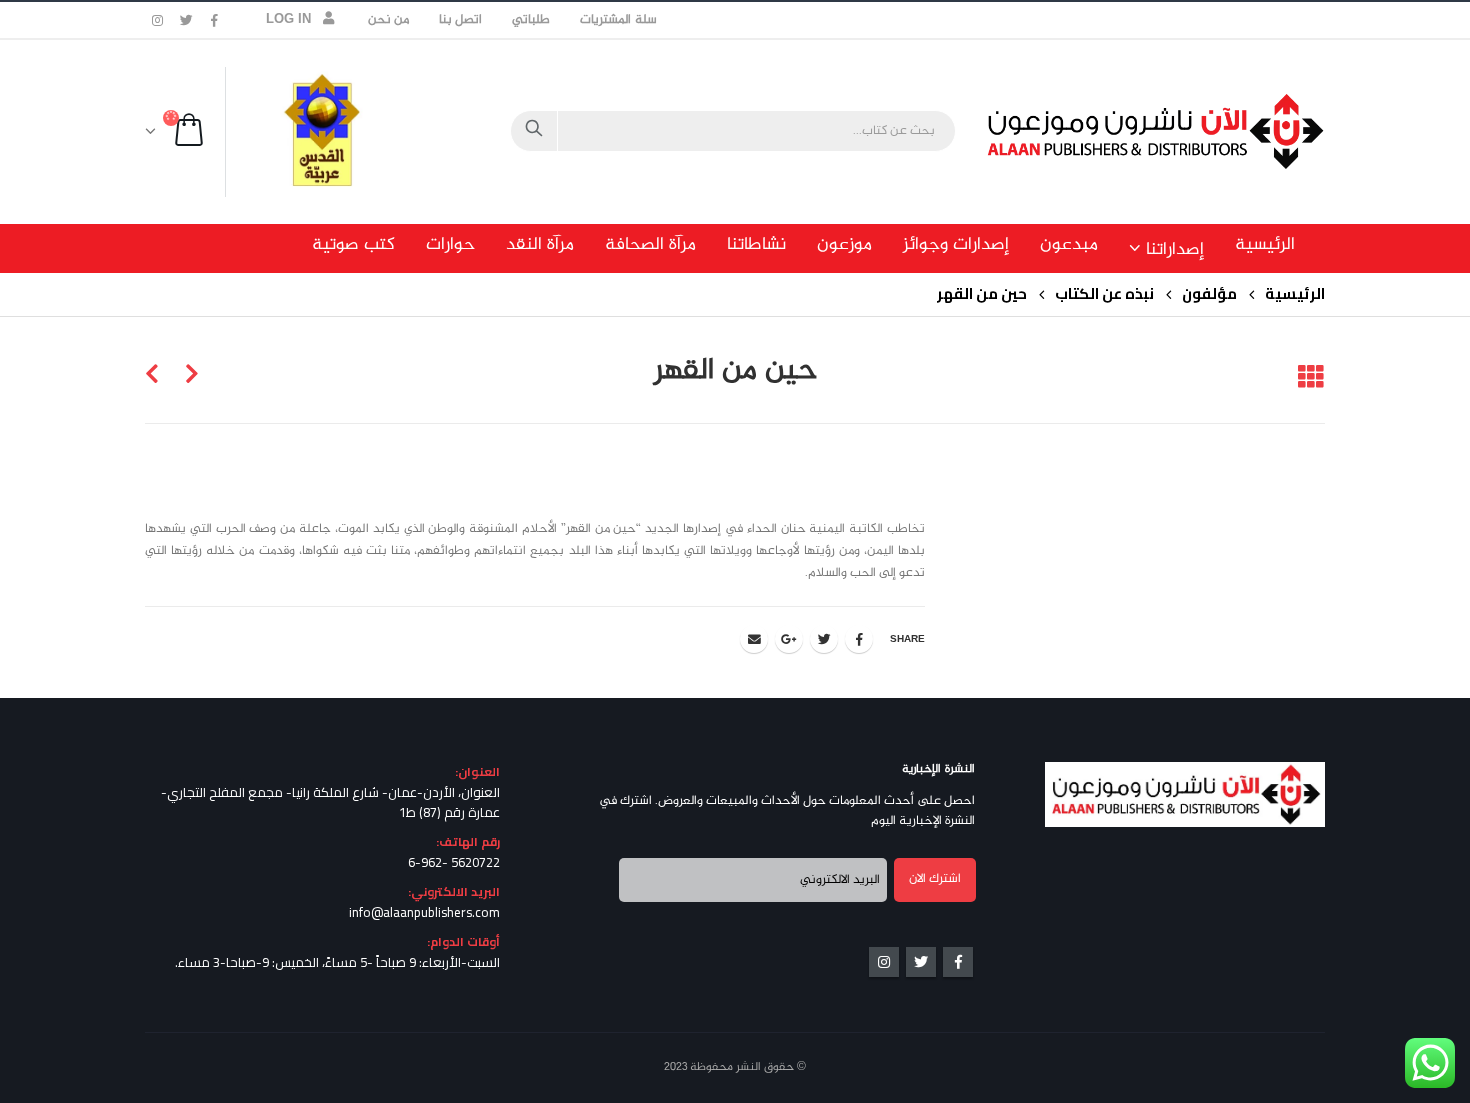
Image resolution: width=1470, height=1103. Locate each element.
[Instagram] (158, 20)
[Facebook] (215, 20)
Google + (789, 639)
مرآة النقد (540, 245)
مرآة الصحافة (650, 245)
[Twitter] (187, 20)
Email (754, 639)
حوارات (450, 245)
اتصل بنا (460, 20)
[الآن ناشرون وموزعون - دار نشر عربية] (1200, 131)
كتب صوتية (353, 245)
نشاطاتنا (756, 245)
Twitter (824, 639)
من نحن (388, 20)
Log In (289, 20)
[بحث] (534, 131)
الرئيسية (1265, 245)
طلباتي (531, 20)
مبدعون (1069, 245)
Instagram (884, 962)
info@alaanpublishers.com (424, 912)
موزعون (844, 245)
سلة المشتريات (618, 20)
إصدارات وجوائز (956, 245)
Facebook (859, 639)
